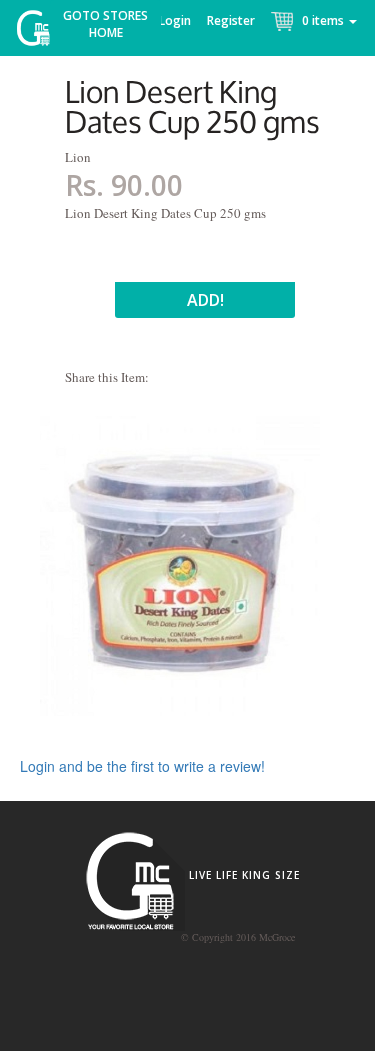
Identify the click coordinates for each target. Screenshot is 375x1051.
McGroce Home (40, 32)
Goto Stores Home (105, 24)
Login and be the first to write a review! (142, 766)
